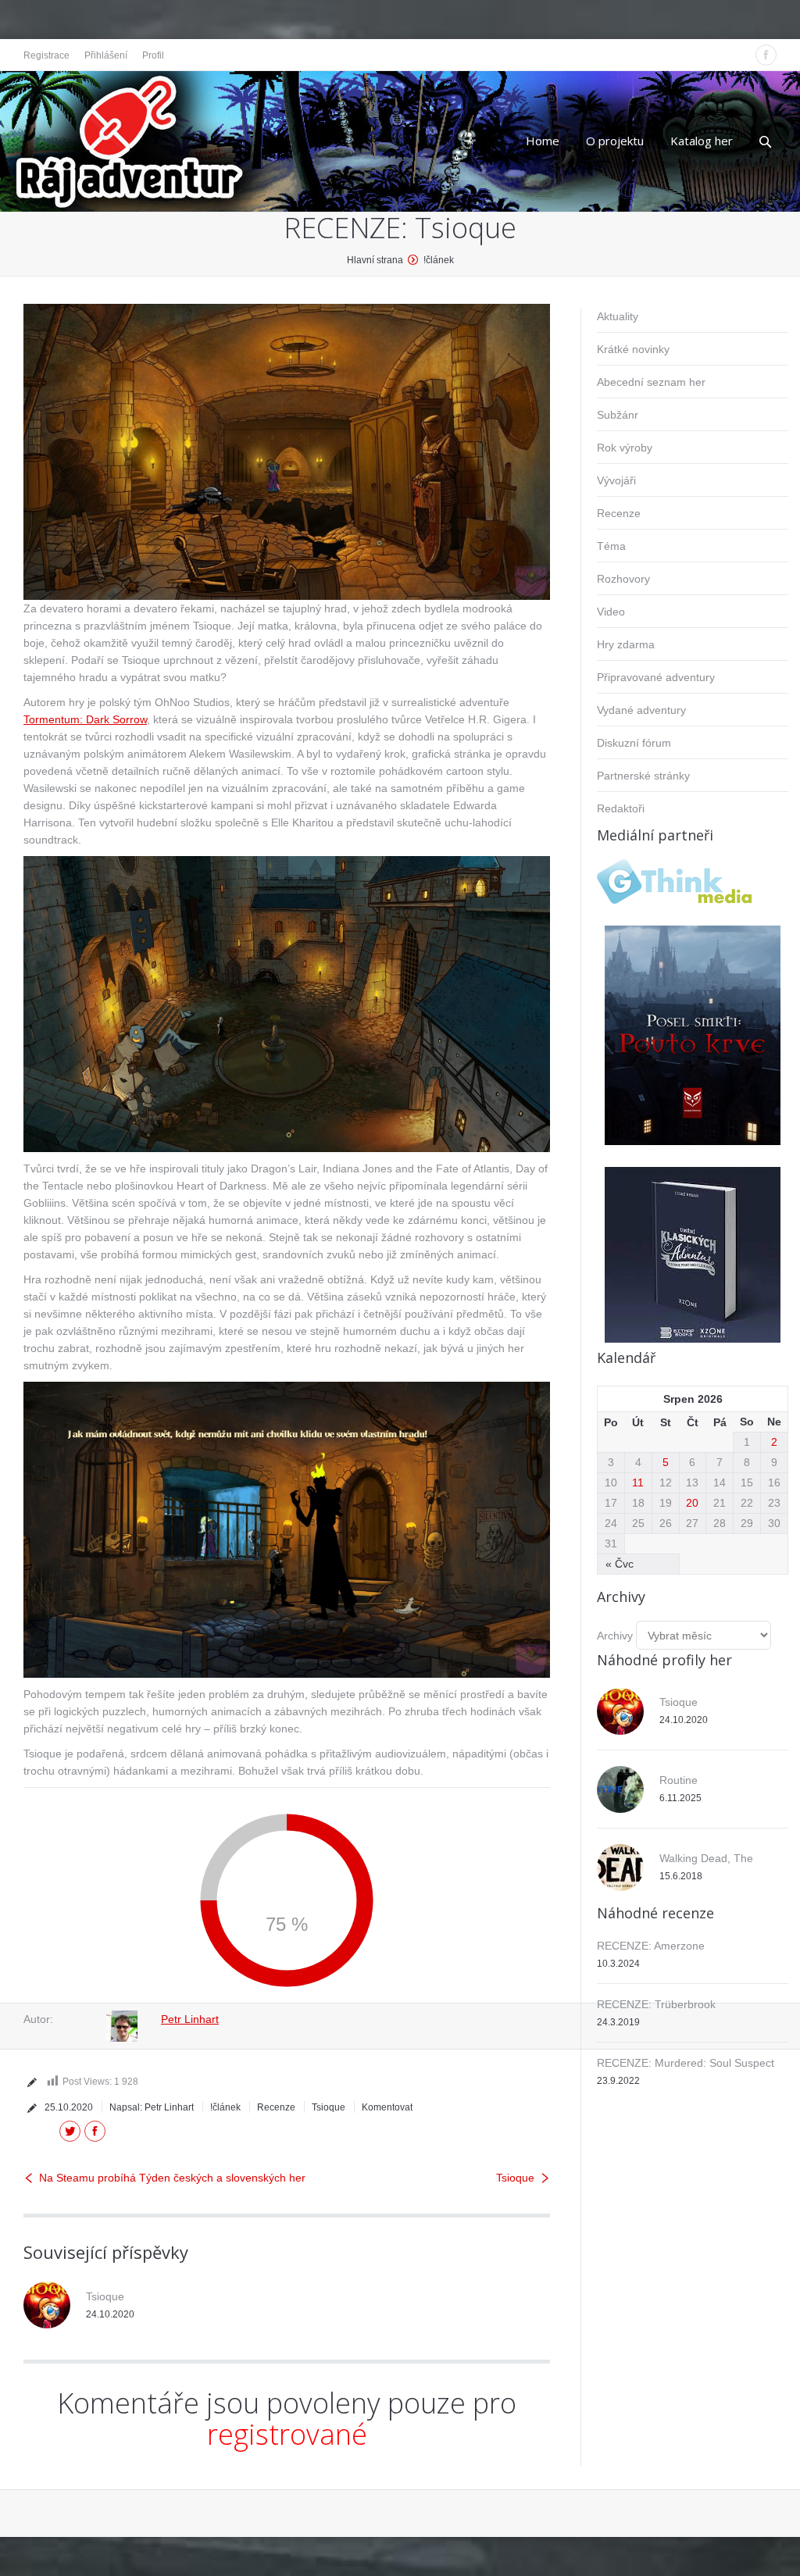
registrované (287, 2434)
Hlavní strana (375, 260)
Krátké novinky (633, 349)
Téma (611, 546)
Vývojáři (616, 480)
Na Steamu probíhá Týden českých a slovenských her (172, 2178)
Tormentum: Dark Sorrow (85, 719)
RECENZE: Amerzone (651, 1946)
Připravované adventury (656, 677)
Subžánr (618, 415)
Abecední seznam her (651, 382)
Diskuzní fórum (634, 743)
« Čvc (620, 1564)
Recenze (276, 2107)
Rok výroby (625, 448)
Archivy (615, 1636)
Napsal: (152, 2107)
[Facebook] (766, 55)
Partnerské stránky (643, 776)
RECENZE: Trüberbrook (656, 2004)
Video (611, 612)
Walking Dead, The (706, 1858)
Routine (679, 1780)
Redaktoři (621, 808)
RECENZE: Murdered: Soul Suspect (686, 2063)
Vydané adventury (641, 710)
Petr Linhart (190, 2019)
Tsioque (329, 2107)
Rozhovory (623, 579)
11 (638, 1482)
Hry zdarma (626, 644)
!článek (439, 260)
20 (692, 1503)
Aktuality (618, 316)
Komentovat (387, 2107)
